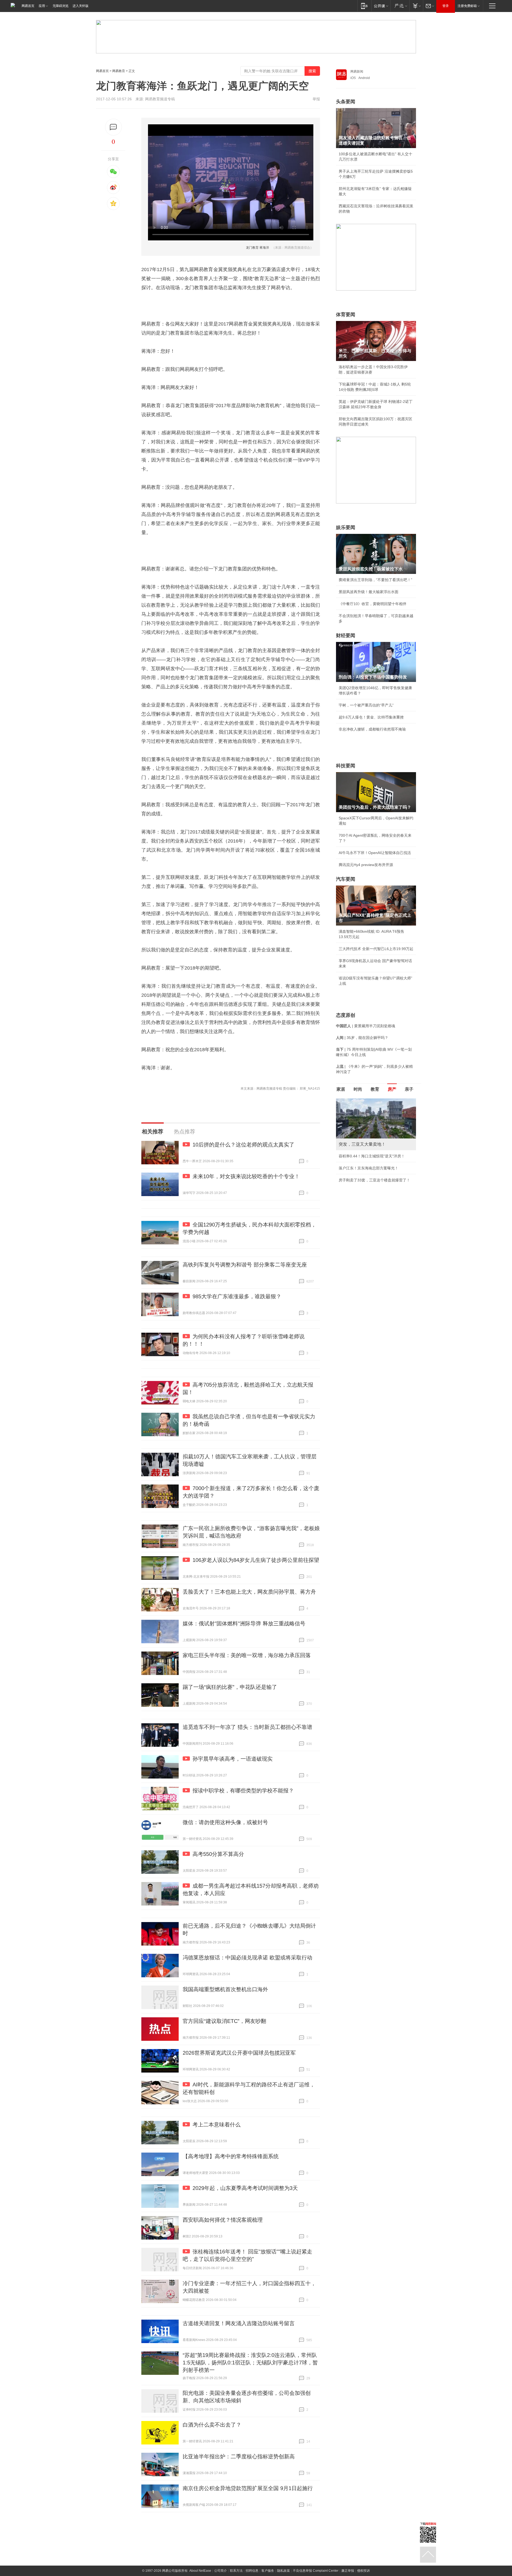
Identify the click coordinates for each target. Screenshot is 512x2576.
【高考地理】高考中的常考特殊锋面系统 (231, 2156)
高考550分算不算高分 (218, 1854)
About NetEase (200, 2571)
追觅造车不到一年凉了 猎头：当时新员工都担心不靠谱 (247, 1727)
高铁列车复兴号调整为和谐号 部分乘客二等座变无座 (245, 1265)
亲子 (409, 1089)
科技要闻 (346, 766)
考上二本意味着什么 (217, 2125)
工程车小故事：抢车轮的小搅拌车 (367, 1191)
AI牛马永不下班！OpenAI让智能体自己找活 (375, 853)
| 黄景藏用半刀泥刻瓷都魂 (366, 1026)
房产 (392, 1089)
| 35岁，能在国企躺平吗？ (362, 1038)
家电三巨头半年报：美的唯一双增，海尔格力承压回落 (247, 1655)
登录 (446, 6)
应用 (42, 6)
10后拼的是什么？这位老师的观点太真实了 (243, 1145)
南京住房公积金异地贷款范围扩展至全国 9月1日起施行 (248, 2488)
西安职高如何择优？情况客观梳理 (223, 2220)
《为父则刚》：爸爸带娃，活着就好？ (370, 1179)
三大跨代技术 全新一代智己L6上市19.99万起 (376, 949)
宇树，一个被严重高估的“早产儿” (366, 705)
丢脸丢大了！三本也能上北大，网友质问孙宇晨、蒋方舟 (249, 1592)
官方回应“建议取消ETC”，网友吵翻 (224, 2021)
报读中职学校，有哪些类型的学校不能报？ (243, 1791)
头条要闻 (346, 102)
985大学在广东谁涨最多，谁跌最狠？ (237, 1296)
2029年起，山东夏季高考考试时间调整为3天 (245, 2188)
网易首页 (28, 6)
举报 (316, 99)
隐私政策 (283, 2571)
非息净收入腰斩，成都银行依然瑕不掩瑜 (372, 729)
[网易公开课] (381, 6)
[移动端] (364, 6)
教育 (375, 1089)
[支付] (416, 6)
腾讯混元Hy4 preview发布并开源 (366, 865)
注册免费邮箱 (467, 6)
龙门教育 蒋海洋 (257, 248)
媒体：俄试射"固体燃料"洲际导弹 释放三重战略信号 (244, 1624)
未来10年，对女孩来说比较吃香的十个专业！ (246, 1176)
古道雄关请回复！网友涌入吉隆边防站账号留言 (239, 2323)
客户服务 (268, 2571)
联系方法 (236, 2571)
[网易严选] (400, 6)
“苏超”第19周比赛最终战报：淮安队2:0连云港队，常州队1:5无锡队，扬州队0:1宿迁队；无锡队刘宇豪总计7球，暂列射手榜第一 (250, 2363)
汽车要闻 (346, 879)
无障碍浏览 (61, 6)
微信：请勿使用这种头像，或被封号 (225, 1822)
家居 (341, 1089)
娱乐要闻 (346, 527)
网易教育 (119, 71)
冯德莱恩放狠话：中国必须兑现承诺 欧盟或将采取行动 (247, 1958)
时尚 (358, 1089)
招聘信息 (252, 2571)
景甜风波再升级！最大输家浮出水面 (369, 592)
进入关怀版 (81, 6)
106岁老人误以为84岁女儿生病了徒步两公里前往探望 (256, 1560)
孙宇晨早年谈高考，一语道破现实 (233, 1759)
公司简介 (221, 2571)
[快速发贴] (113, 127)
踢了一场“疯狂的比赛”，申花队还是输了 (230, 1687)
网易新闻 (357, 72)
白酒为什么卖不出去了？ (212, 2425)
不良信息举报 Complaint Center (316, 2571)
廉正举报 (348, 2571)
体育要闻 (346, 315)
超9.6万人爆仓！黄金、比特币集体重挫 (371, 717)
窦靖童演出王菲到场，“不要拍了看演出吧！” (375, 580)
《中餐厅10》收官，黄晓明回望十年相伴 (373, 604)
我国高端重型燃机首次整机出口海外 (225, 1989)
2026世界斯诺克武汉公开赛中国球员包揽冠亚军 (239, 2053)
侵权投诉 (363, 2571)
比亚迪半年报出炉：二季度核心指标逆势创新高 (239, 2456)
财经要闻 (346, 636)
